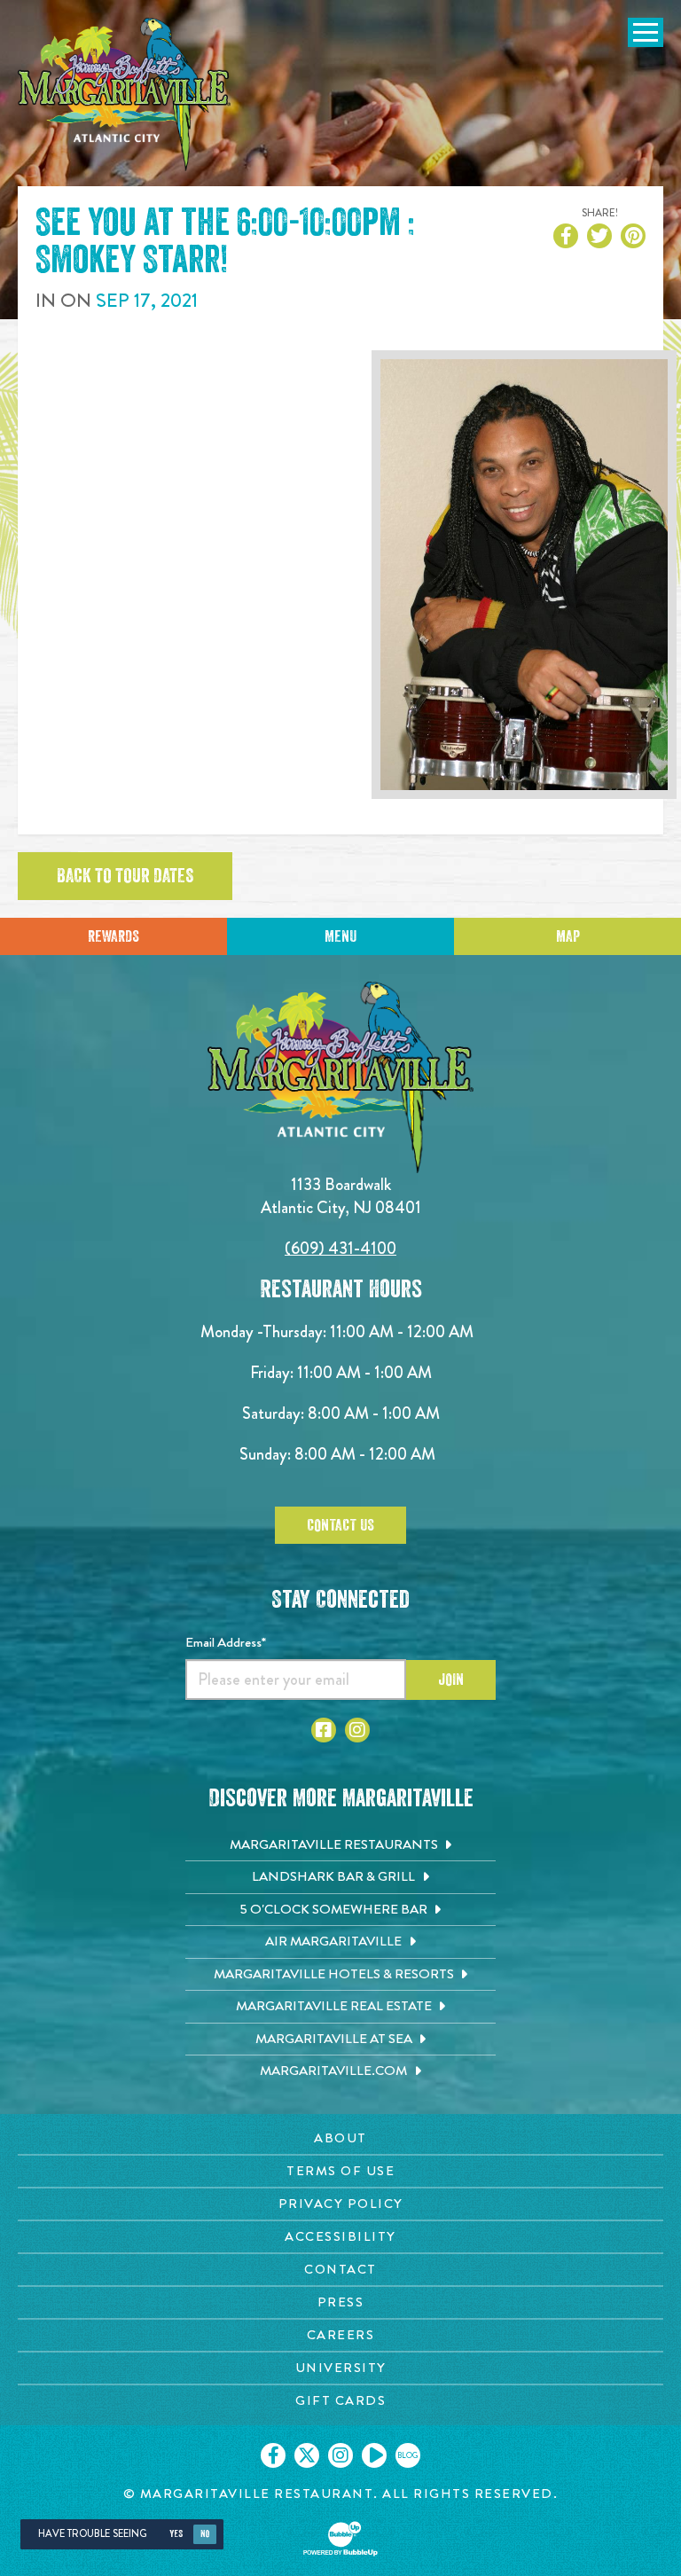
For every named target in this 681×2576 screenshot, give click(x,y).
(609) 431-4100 (340, 1248)
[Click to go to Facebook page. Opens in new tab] (324, 1730)
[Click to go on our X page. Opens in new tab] (307, 2455)
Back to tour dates (125, 876)
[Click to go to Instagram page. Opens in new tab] (357, 1730)
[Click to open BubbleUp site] (340, 2539)
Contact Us (340, 1525)
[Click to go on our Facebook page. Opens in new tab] (273, 2455)
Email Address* (226, 1642)
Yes (176, 2534)
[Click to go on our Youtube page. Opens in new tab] (374, 2455)
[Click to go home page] (124, 94)
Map (568, 936)
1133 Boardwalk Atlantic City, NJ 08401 (341, 1196)
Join (451, 1679)
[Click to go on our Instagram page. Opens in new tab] (340, 2455)
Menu (340, 936)
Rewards (113, 936)
